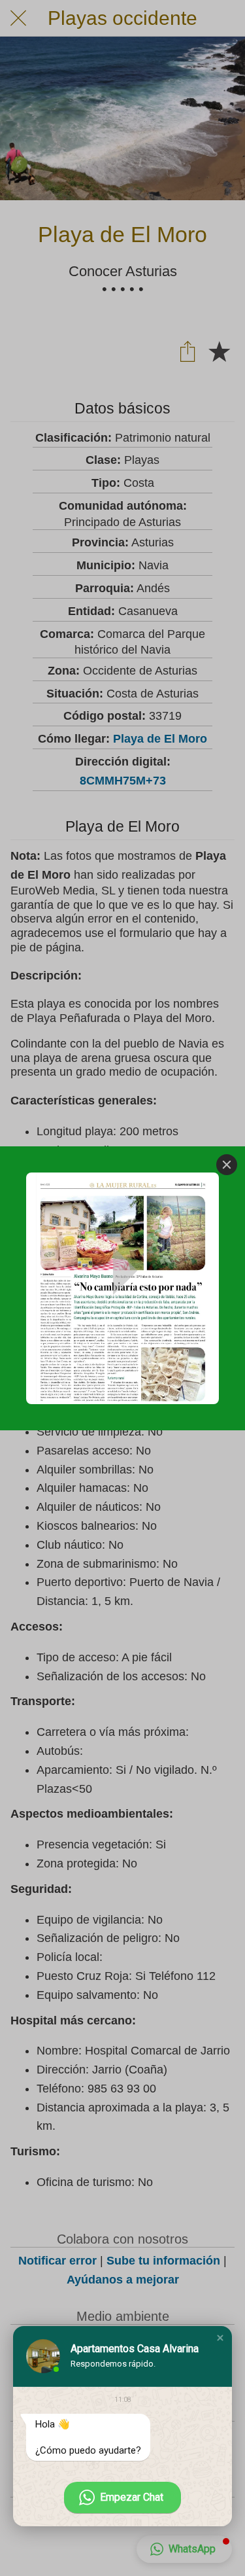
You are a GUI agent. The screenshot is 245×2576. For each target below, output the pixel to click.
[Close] (227, 1165)
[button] (220, 2338)
